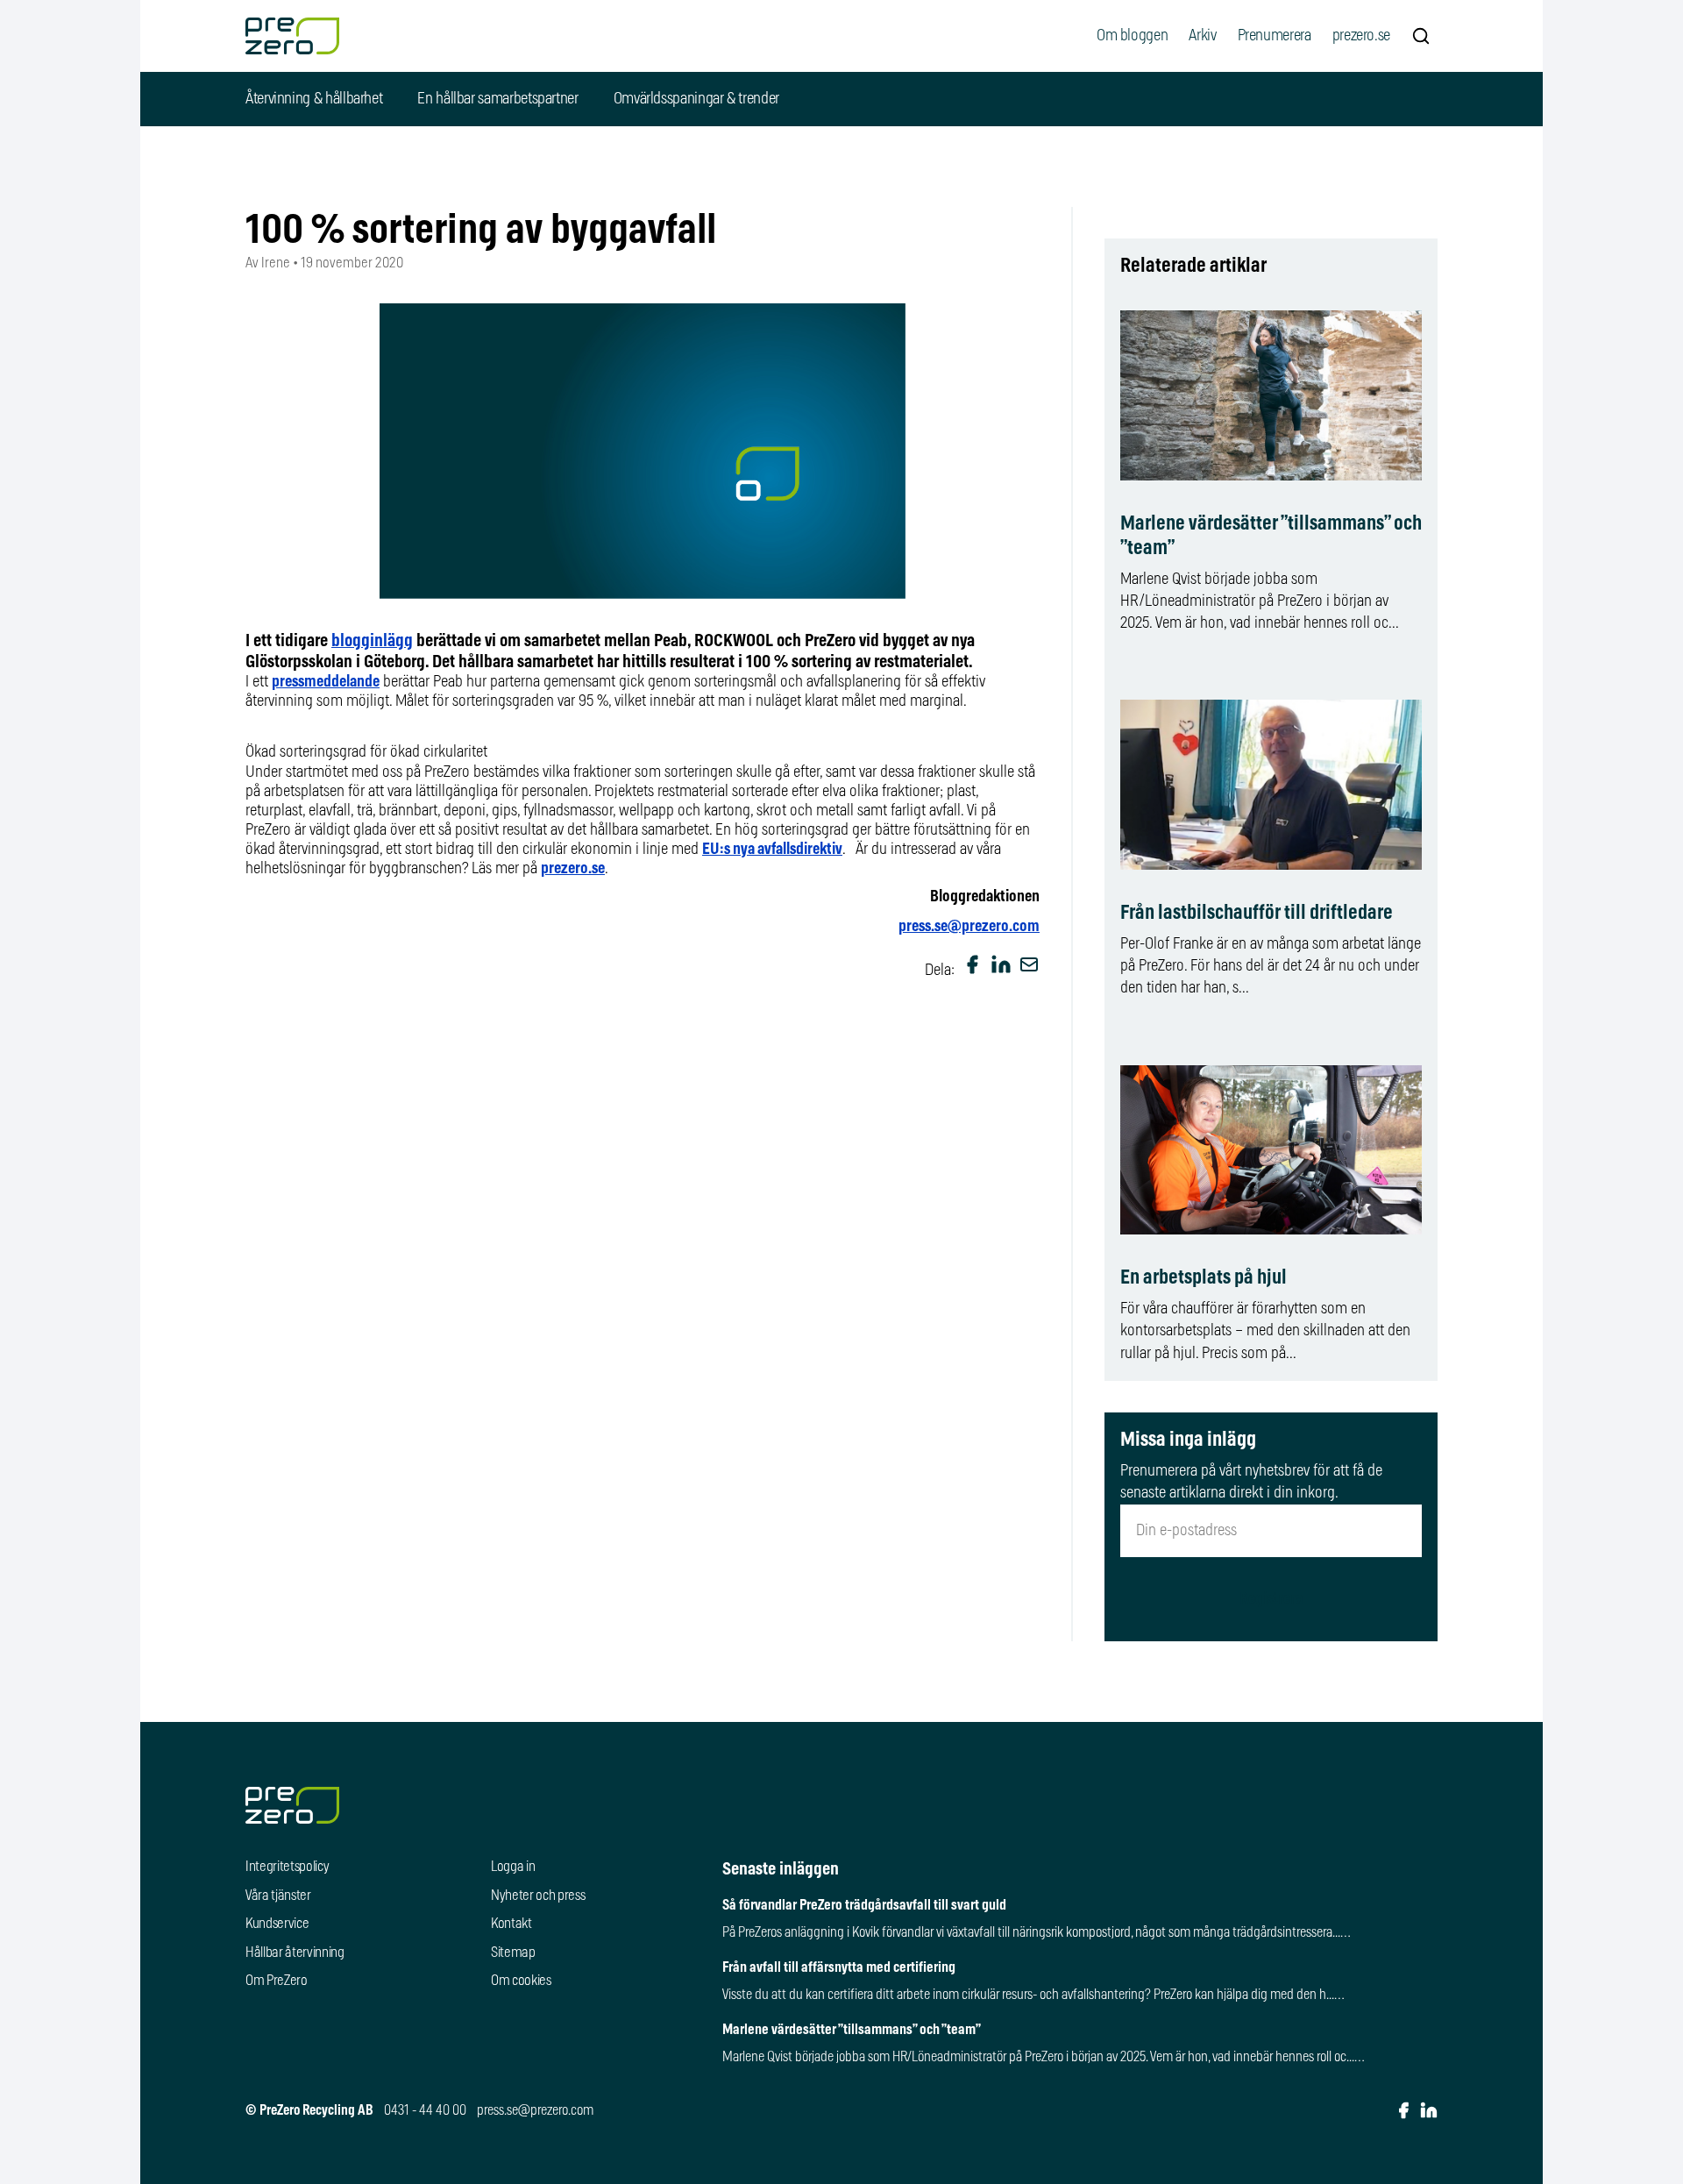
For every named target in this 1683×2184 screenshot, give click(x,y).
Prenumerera (1275, 36)
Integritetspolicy (288, 1867)
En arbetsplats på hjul (1204, 1278)
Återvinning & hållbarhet (314, 99)
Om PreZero (277, 1981)
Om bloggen (1132, 36)
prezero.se (1361, 36)
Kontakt (511, 1924)
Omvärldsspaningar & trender (696, 99)
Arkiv (1202, 36)
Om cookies (521, 1981)
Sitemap (513, 1953)
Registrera (1271, 1599)
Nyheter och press (538, 1896)
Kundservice (277, 1924)
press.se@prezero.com (969, 927)
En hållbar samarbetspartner (497, 99)
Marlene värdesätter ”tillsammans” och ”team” (852, 2030)
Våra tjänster (278, 1896)
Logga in (513, 1867)
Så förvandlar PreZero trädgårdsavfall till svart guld (864, 1905)
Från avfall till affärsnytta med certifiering (839, 1967)
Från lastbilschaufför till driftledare (1257, 913)
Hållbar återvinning (295, 1953)
